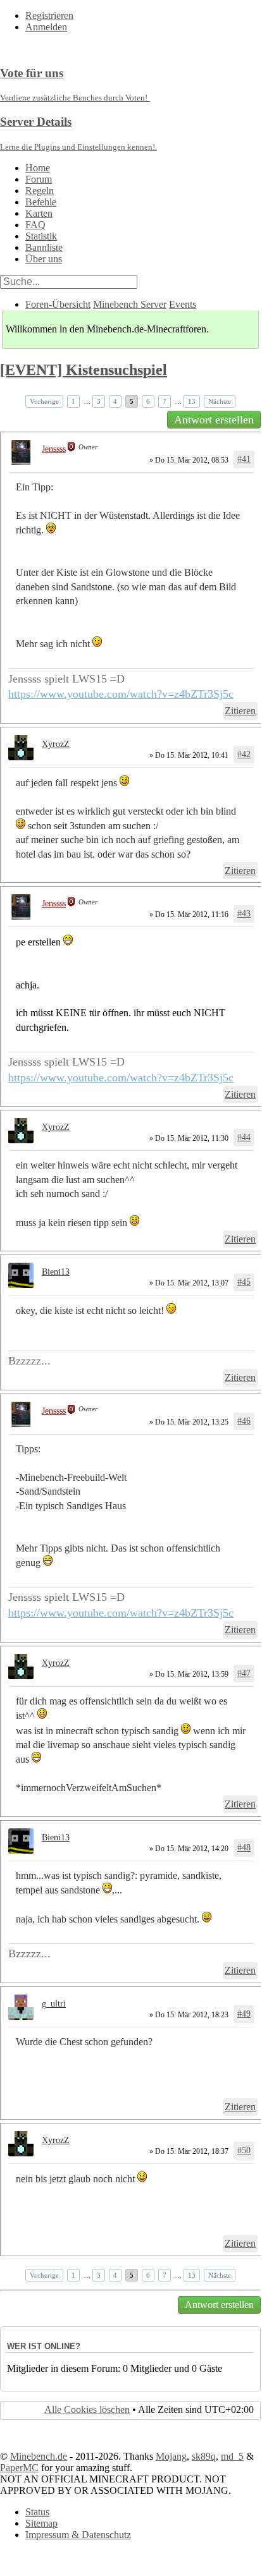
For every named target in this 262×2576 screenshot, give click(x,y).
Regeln (40, 191)
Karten (39, 213)
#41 (244, 459)
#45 (244, 1282)
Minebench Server (130, 304)
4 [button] (115, 401)
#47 (244, 1673)
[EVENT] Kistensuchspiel (84, 370)
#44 (244, 1137)
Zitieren (240, 711)
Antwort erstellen (214, 420)
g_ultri (54, 2004)
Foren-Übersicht (58, 304)
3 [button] (99, 401)
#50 (244, 2150)
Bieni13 (56, 1272)
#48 (244, 1848)
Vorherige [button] (44, 401)
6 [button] (148, 401)
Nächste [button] (220, 401)
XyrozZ (56, 744)
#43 (244, 914)
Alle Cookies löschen (87, 2409)
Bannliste (44, 247)
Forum (39, 179)
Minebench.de (39, 2456)
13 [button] (192, 401)
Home (38, 168)
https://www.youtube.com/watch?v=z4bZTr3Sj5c (121, 694)
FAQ (35, 225)
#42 (244, 754)
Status (37, 2512)
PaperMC (19, 2468)
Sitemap (41, 2523)
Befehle (41, 202)
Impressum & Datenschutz (78, 2535)
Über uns (44, 259)
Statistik (41, 236)
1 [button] (73, 401)
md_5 (232, 2456)
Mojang (171, 2456)
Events (183, 304)
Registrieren (49, 15)
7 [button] (165, 401)
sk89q (204, 2456)
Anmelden (46, 27)
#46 (244, 1421)
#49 (244, 2014)
